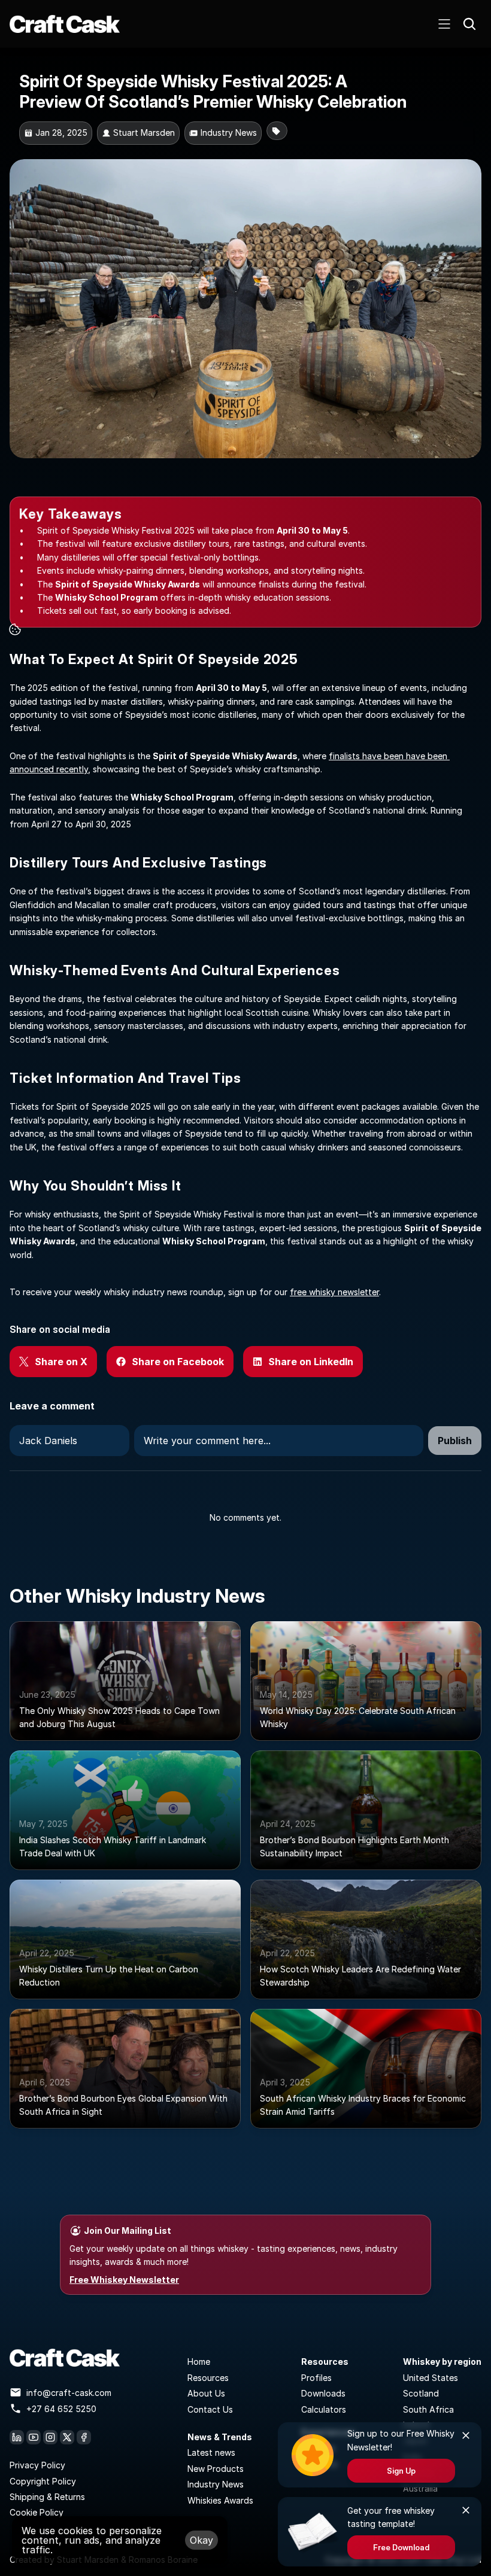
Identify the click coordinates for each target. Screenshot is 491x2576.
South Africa (428, 2409)
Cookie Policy (37, 2512)
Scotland (421, 2393)
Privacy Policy (37, 2465)
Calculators (324, 2409)
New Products (216, 2469)
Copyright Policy (43, 2481)
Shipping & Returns (47, 2497)
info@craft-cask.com (69, 2393)
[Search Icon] (469, 24)
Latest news (211, 2452)
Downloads (323, 2393)
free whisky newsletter (334, 1292)
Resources (208, 2378)
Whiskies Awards (220, 2500)
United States (431, 2378)
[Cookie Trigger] (15, 629)
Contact (204, 2409)
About (200, 2393)
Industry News (216, 2484)
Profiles (316, 2378)
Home (199, 2362)
